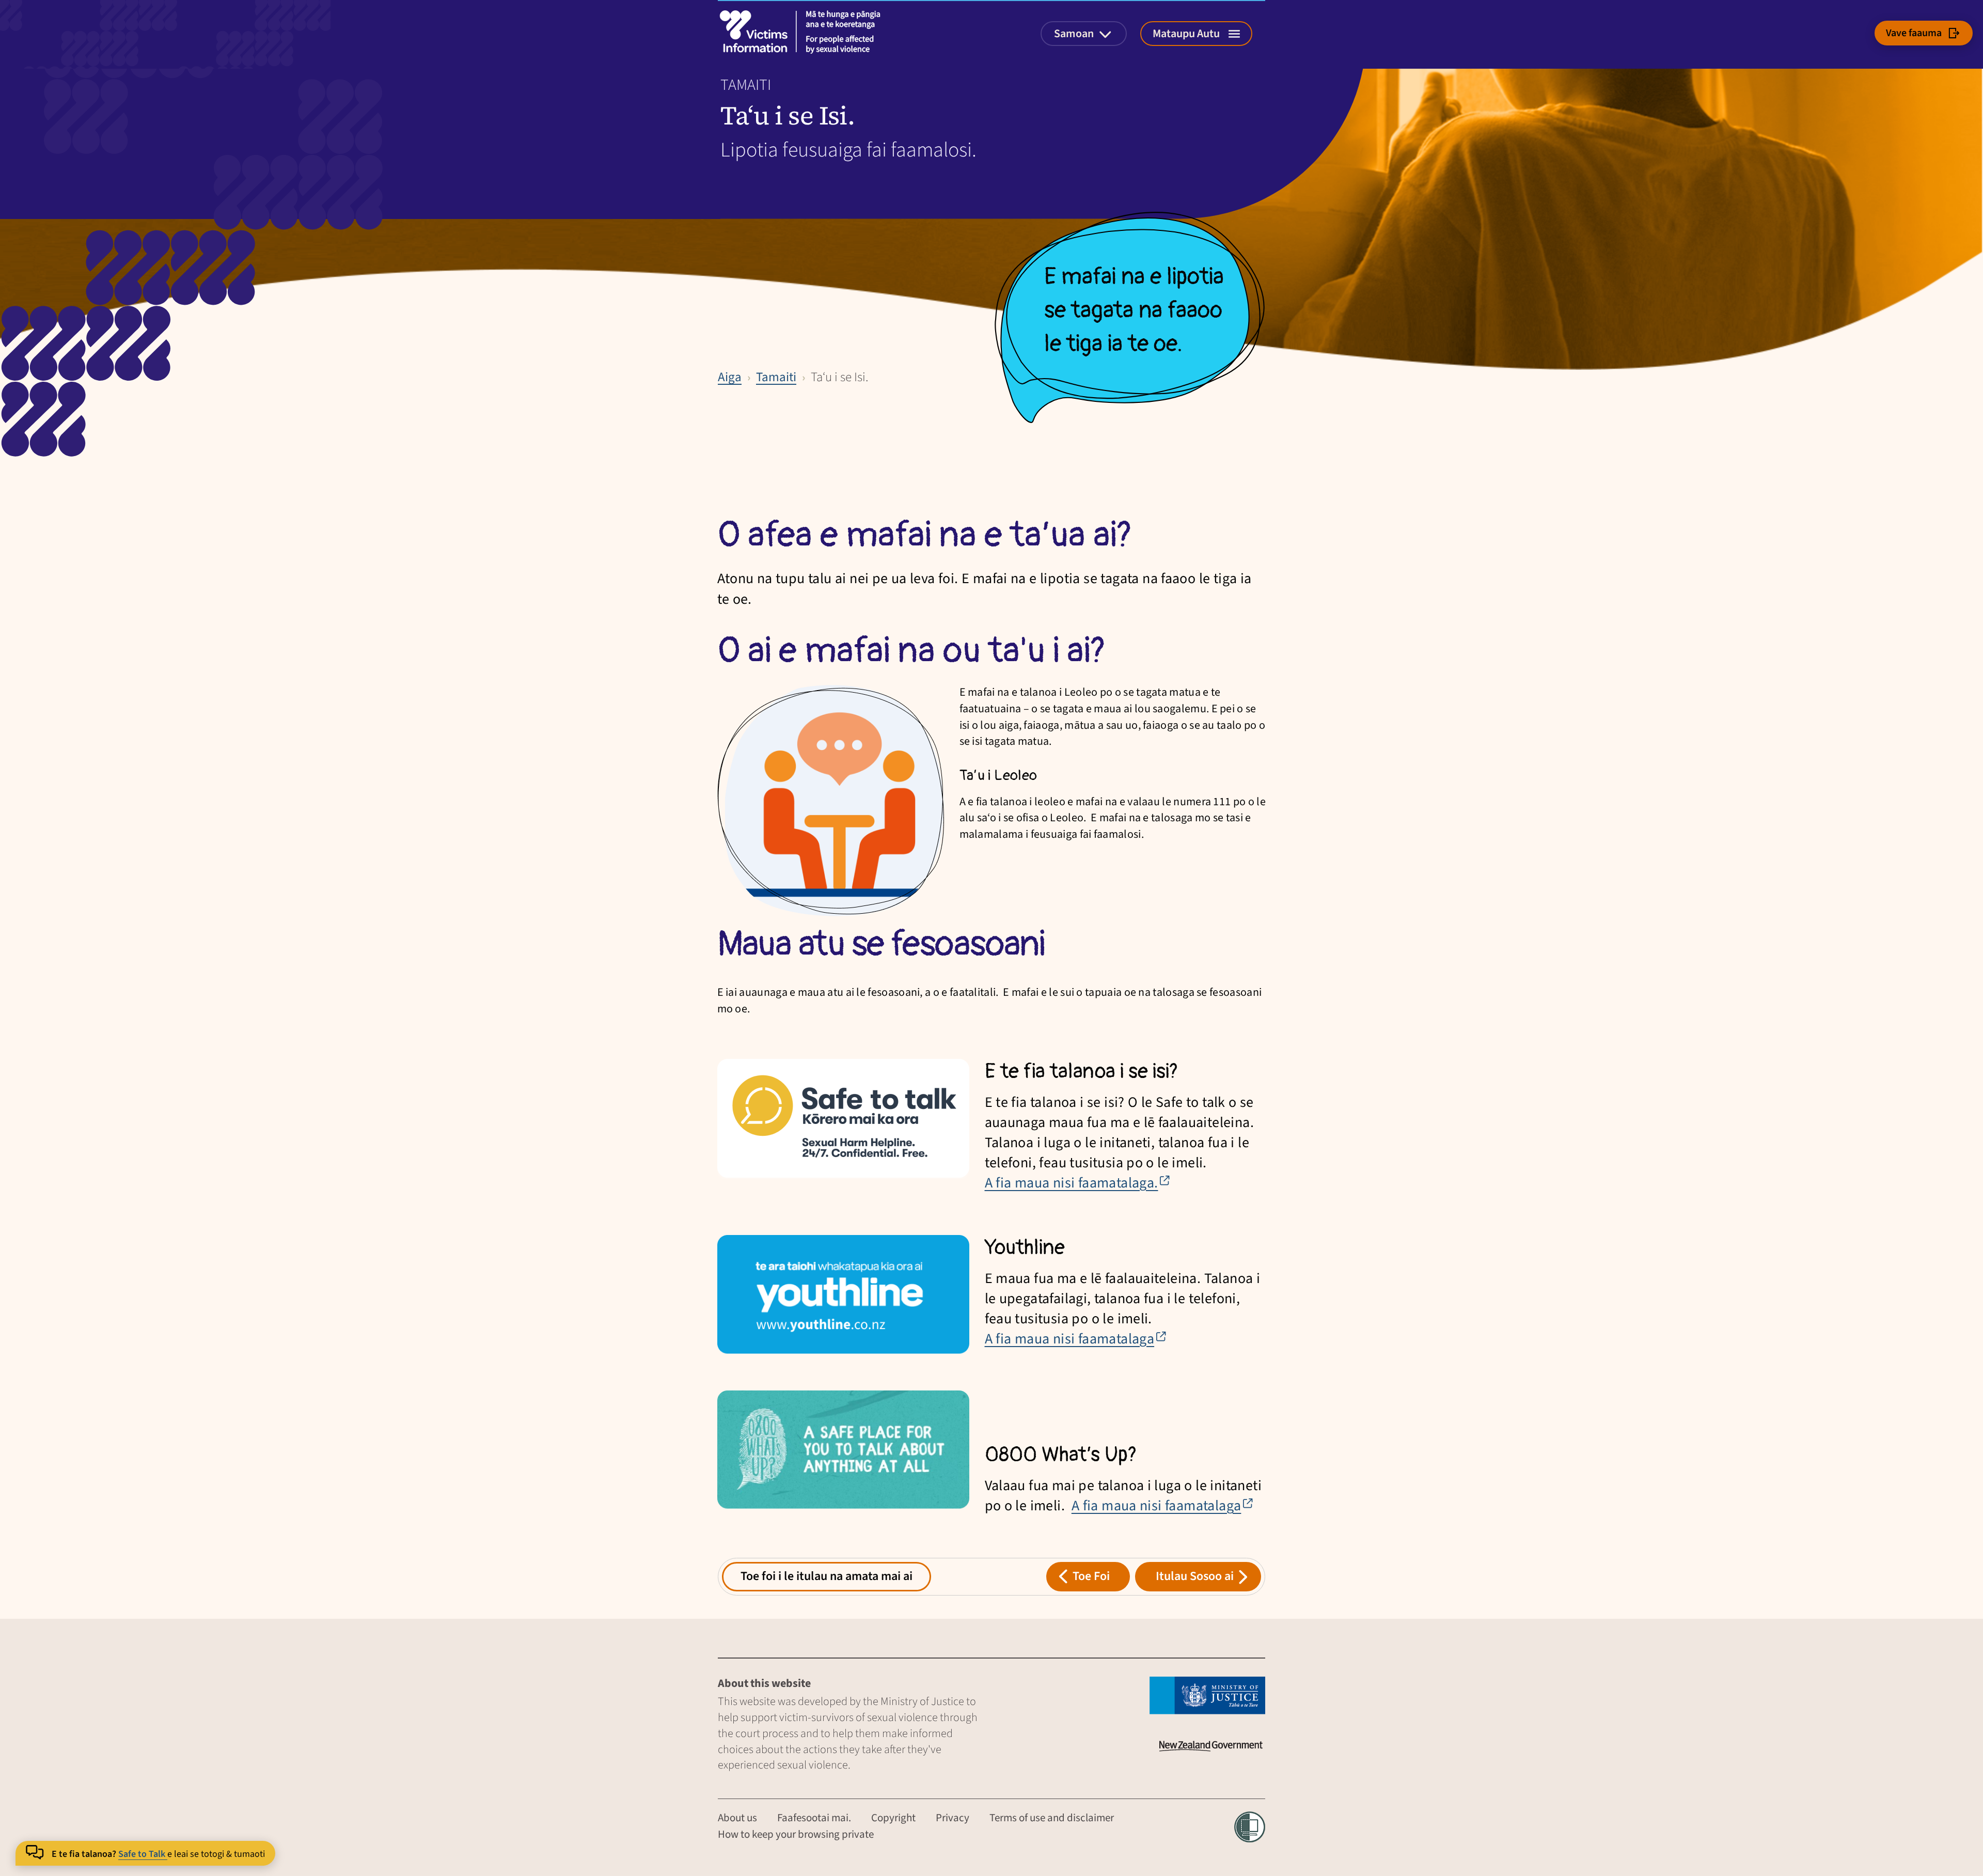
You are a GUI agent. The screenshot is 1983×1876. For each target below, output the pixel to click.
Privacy (953, 1818)
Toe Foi (1091, 1576)
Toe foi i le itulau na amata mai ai (827, 1576)
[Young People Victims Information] (803, 32)
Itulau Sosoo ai (1195, 1576)
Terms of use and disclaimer (1052, 1818)
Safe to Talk (143, 1854)
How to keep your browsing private (796, 1834)
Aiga (730, 377)
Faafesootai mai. (814, 1818)
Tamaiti (776, 377)
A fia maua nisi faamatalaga (1076, 1339)
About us (737, 1818)
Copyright (893, 1818)
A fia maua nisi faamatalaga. (1078, 1183)
